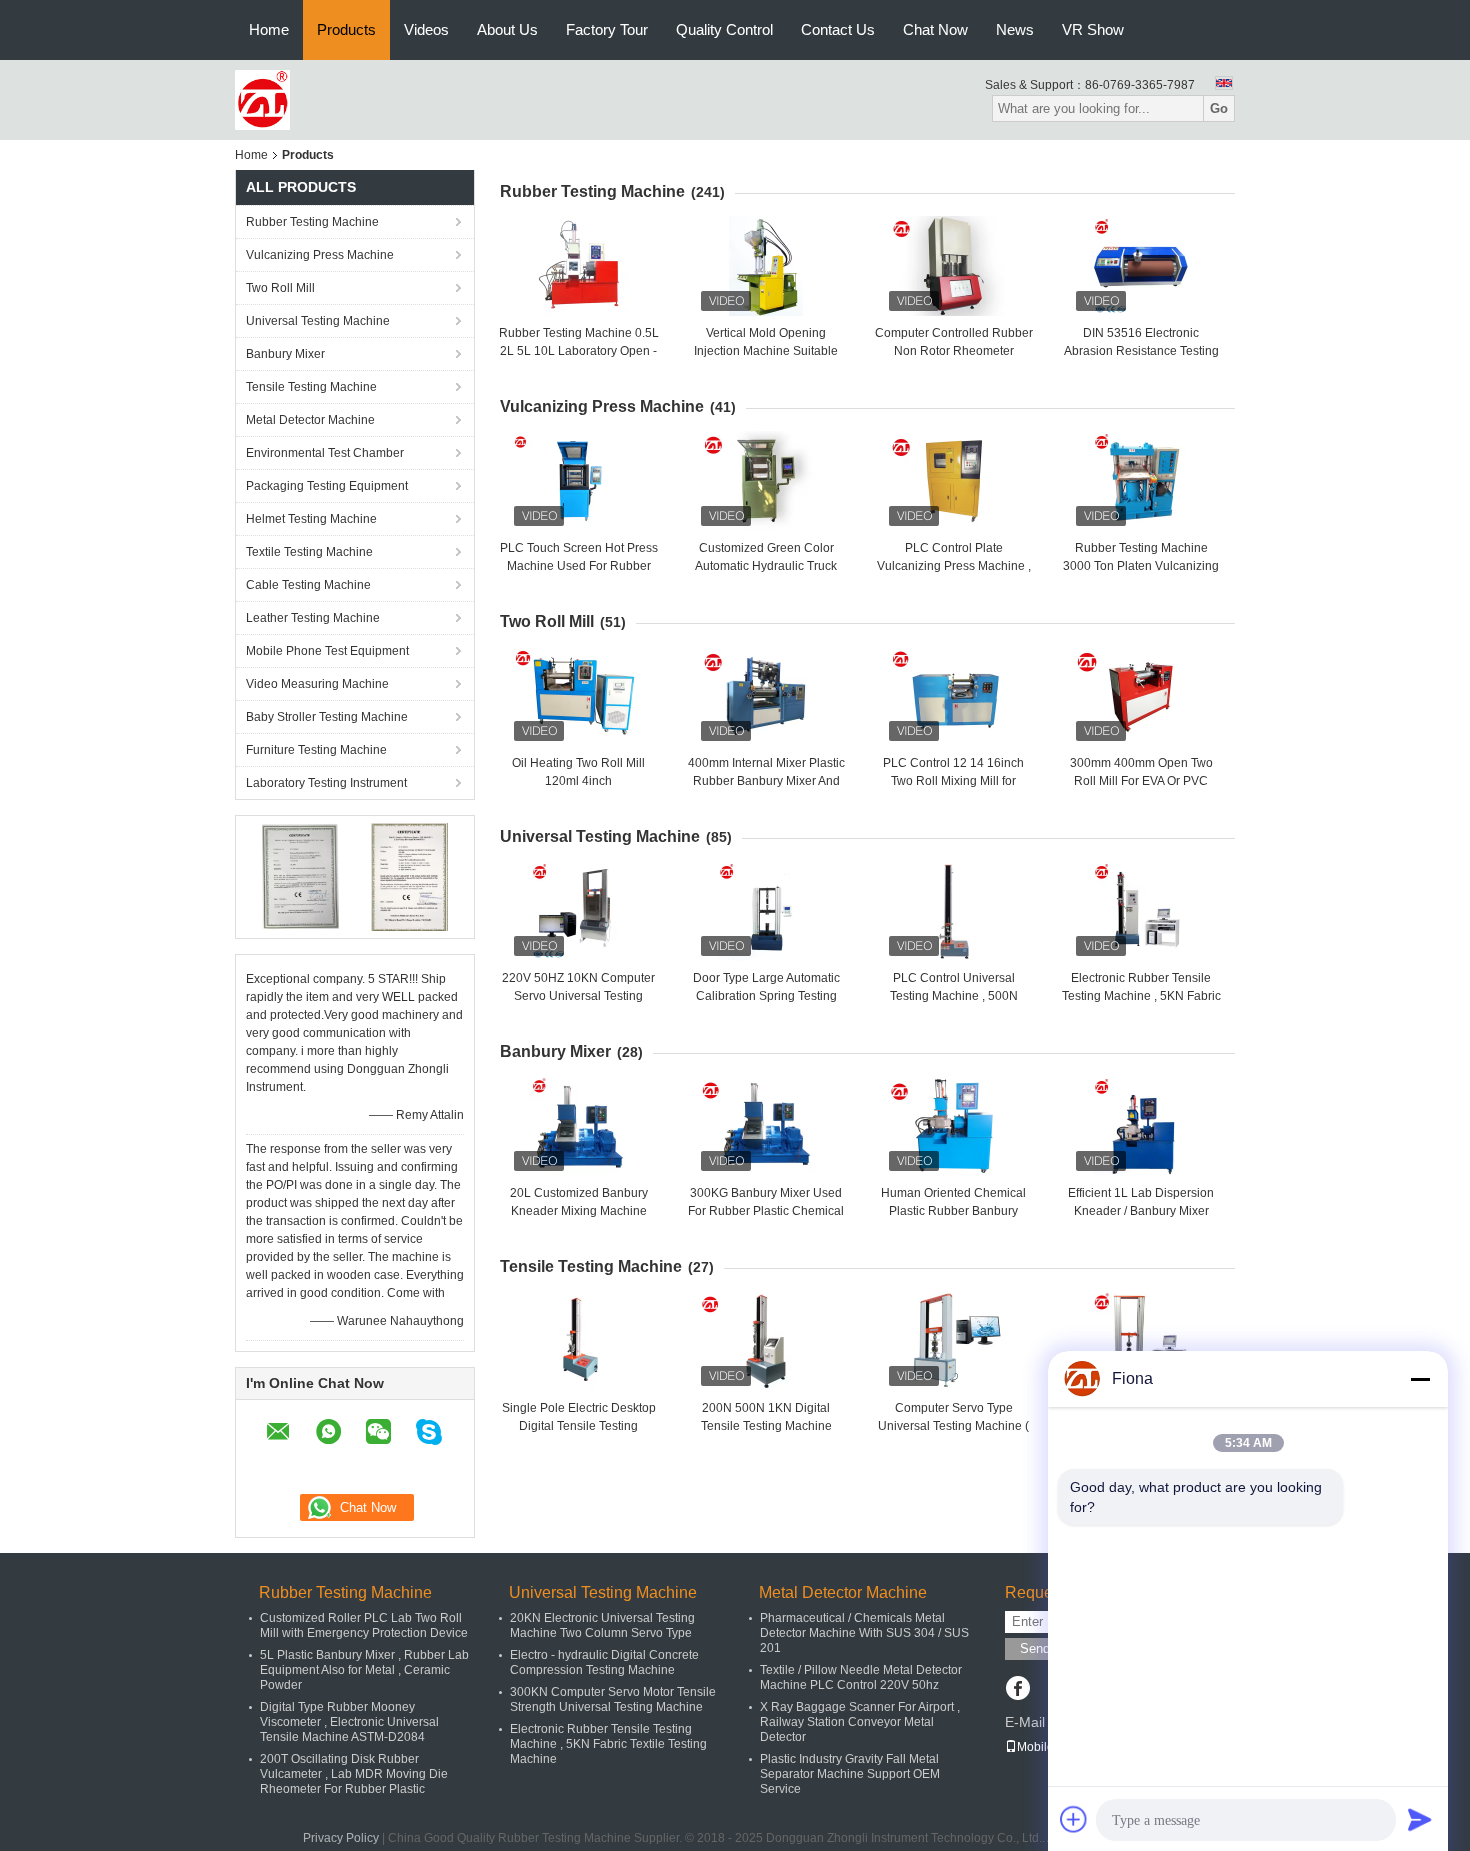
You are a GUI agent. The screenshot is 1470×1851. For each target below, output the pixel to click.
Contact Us (838, 29)
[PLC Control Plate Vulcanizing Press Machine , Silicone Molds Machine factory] (954, 481)
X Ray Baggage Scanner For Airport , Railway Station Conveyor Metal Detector (860, 1722)
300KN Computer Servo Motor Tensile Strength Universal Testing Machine (613, 1699)
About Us (507, 29)
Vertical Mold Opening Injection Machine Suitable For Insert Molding (766, 351)
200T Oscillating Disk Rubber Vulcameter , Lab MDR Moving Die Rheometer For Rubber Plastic (354, 1774)
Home (269, 29)
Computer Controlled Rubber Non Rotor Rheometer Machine (954, 351)
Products (346, 29)
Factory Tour (607, 29)
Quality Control (724, 29)
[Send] (1420, 1819)
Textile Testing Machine (309, 552)
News (1015, 29)
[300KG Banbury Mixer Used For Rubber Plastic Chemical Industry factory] (766, 1126)
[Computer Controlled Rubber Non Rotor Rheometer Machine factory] (954, 266)
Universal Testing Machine (318, 321)
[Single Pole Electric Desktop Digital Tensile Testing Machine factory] (579, 1341)
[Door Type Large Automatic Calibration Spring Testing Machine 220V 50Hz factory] (766, 911)
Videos (426, 29)
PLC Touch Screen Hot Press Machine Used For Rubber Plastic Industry (579, 566)
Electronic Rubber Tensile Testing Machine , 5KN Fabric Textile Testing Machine (1141, 996)
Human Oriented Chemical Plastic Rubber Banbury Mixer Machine (953, 1211)
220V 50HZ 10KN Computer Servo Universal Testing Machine (578, 996)
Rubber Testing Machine (312, 222)
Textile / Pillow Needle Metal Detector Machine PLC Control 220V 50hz (861, 1677)
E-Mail (1025, 1722)
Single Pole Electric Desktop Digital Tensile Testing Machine (579, 1426)
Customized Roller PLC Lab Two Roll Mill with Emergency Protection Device (364, 1625)
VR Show (1093, 29)
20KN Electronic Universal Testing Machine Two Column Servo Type (602, 1625)
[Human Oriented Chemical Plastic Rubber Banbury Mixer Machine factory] (954, 1126)
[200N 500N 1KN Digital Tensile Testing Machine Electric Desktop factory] (766, 1341)
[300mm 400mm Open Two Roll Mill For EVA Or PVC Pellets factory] (1141, 696)
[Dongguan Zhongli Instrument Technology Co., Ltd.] (262, 99)
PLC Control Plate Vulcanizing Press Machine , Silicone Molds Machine (954, 566)
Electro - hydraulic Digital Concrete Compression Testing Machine (604, 1662)
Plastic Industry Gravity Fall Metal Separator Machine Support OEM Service (850, 1774)
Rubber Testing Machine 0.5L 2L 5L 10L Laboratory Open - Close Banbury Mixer (579, 351)
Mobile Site (1047, 1747)
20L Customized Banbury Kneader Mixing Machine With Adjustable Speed (579, 1211)
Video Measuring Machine (317, 684)
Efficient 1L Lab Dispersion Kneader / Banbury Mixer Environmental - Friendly (1141, 1211)
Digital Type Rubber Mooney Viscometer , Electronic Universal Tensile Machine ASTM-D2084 (349, 1722)
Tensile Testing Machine (311, 387)
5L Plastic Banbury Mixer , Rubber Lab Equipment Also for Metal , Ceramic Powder (364, 1670)
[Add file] (1074, 1819)
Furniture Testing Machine (316, 750)
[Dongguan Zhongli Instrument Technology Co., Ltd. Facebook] (1017, 1690)
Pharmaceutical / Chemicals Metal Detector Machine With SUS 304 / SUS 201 (864, 1633)
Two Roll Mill (280, 288)
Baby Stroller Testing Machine (327, 717)
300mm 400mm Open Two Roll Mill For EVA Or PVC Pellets (1141, 781)
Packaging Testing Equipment (327, 486)
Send (1035, 1648)
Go (1219, 108)
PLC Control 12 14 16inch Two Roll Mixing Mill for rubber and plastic (953, 781)
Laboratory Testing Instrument (326, 783)
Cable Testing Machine (308, 585)
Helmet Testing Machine (311, 519)
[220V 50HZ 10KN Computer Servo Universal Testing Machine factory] (579, 911)
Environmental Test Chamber (325, 453)
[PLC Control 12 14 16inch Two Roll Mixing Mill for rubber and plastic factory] (954, 696)
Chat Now (935, 29)
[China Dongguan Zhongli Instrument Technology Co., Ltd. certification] (300, 876)
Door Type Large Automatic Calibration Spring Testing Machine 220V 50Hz (766, 996)
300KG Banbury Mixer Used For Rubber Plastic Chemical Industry (766, 1211)
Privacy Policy (341, 1838)
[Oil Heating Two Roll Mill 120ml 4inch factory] (579, 696)
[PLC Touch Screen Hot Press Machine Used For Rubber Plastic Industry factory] (579, 481)
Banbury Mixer (285, 354)
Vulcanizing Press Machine (320, 255)
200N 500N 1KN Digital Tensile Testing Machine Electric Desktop (766, 1426)
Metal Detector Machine (310, 420)
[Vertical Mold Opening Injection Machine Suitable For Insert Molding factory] (766, 266)
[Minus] (1420, 1379)
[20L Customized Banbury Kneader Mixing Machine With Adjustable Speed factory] (579, 1126)
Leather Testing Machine (313, 618)
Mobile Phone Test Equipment (327, 651)
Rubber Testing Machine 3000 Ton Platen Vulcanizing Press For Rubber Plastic (1141, 566)
